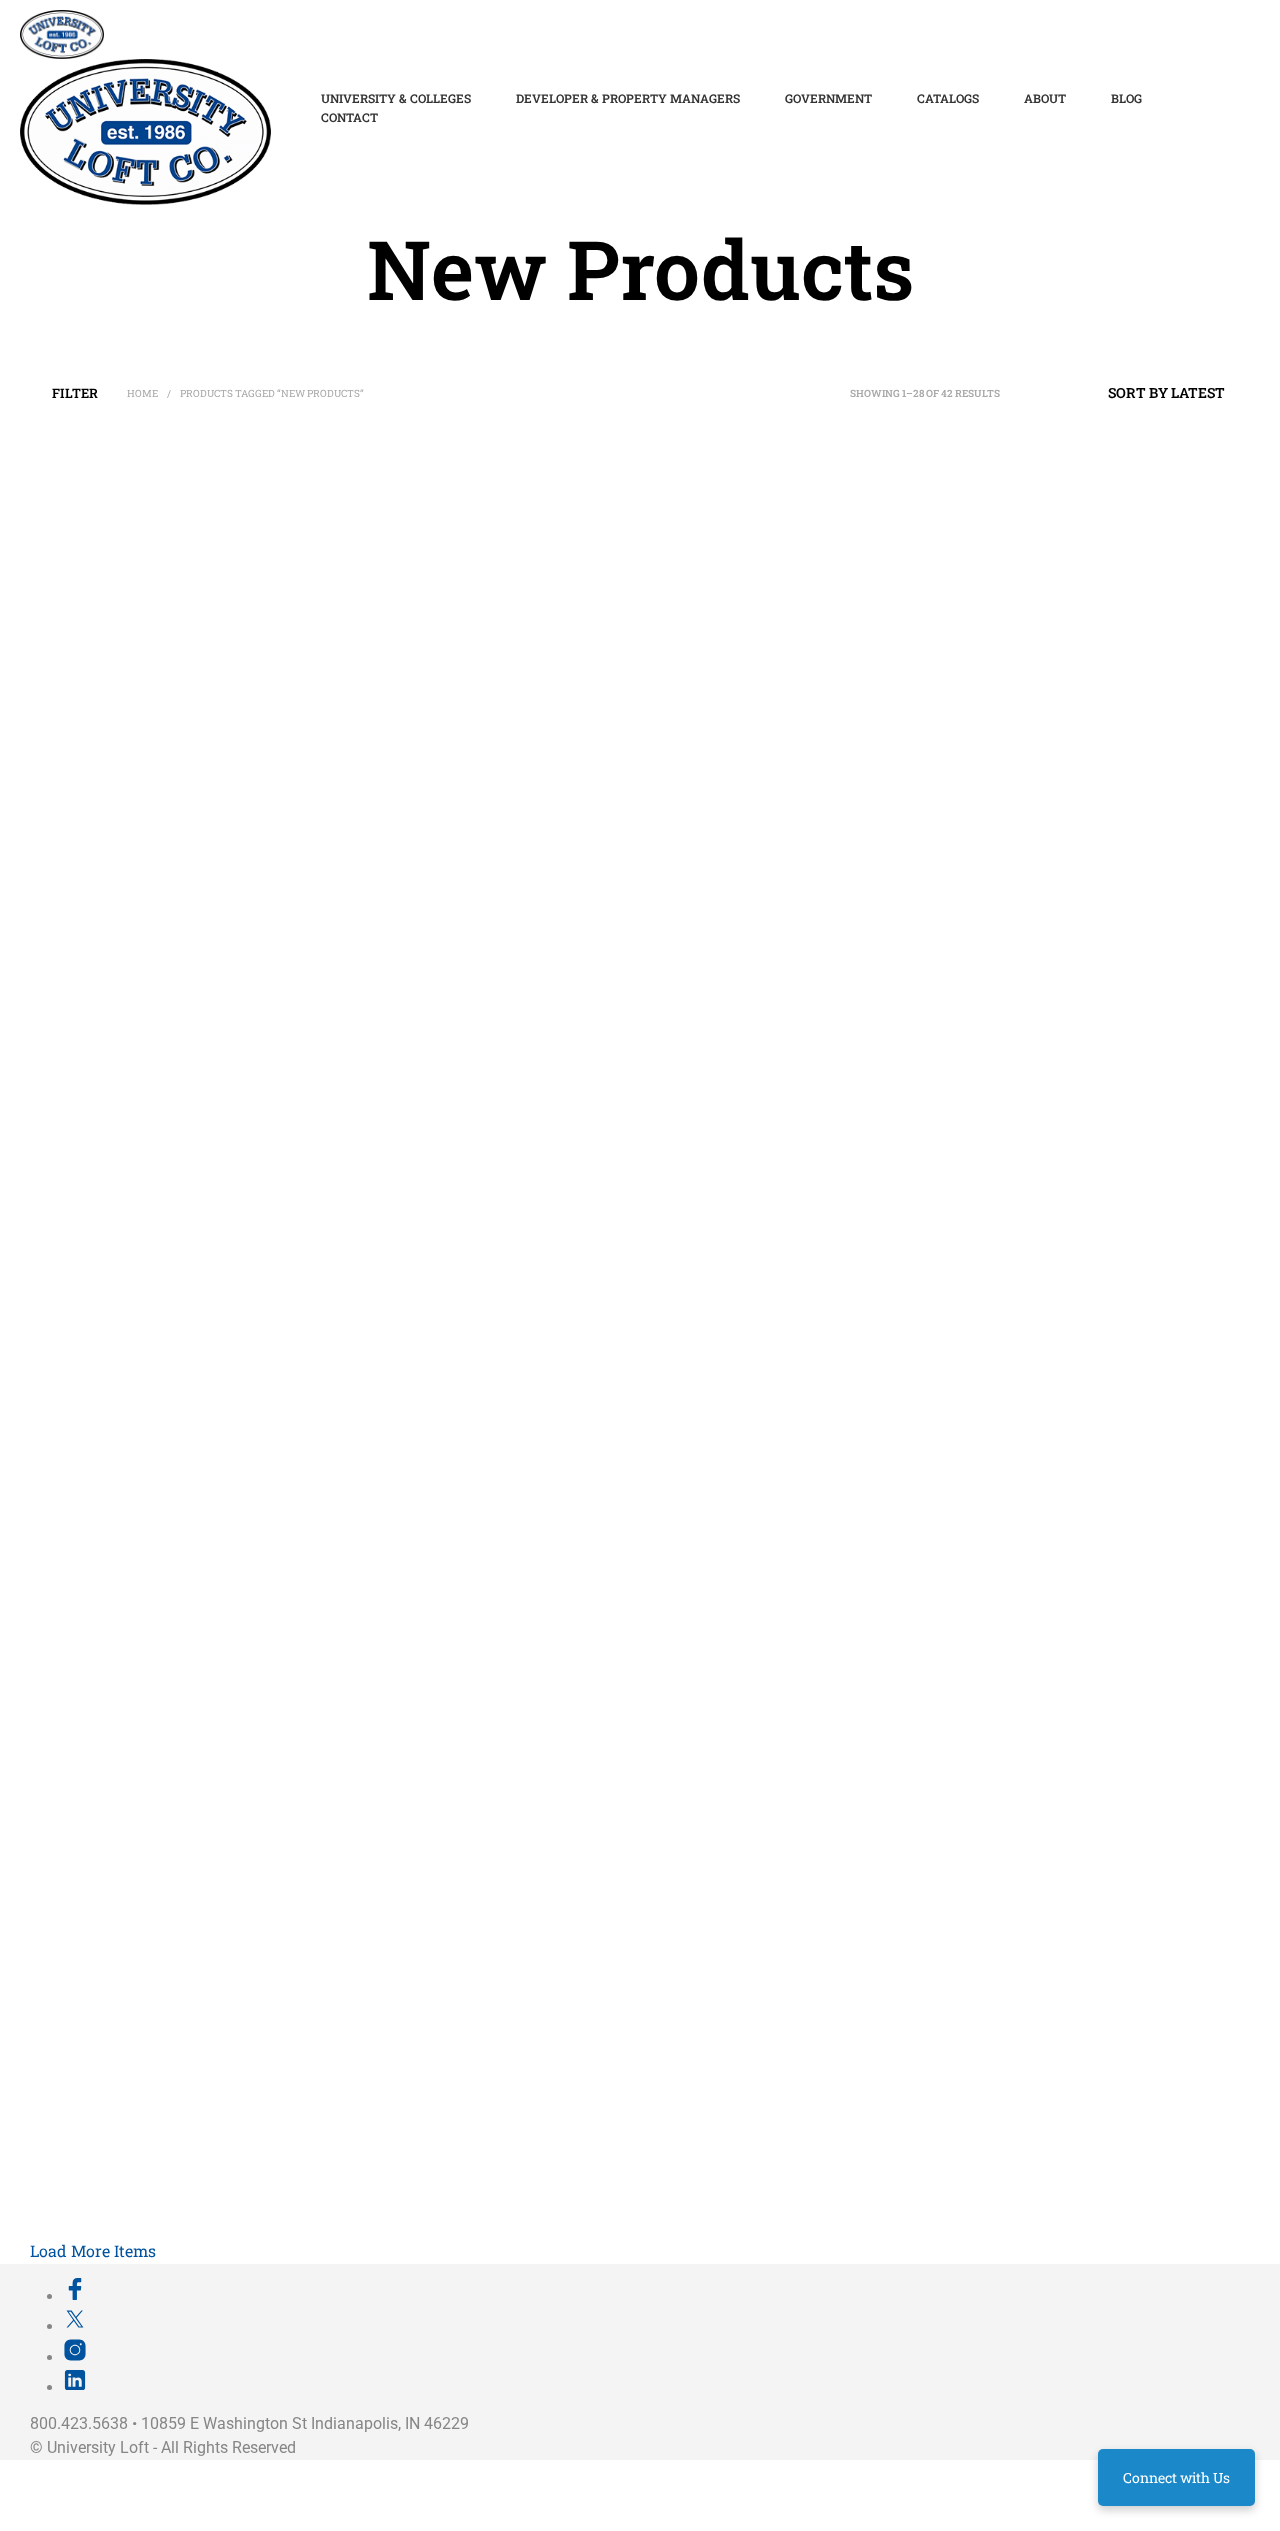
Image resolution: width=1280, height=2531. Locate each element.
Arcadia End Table (93, 968)
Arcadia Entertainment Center (714, 637)
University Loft (98, 2447)
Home (142, 393)
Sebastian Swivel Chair (106, 2177)
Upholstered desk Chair (695, 968)
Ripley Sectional (968, 1936)
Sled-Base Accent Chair (989, 968)
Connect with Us (1176, 2477)
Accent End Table (972, 2177)
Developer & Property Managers (628, 98)
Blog (1126, 98)
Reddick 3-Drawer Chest (403, 722)
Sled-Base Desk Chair (395, 968)
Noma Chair (76, 1936)
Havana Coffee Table (689, 1694)
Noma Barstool (379, 1694)
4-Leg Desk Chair (678, 1210)
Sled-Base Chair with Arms (410, 1210)
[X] (75, 2326)
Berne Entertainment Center (708, 1452)
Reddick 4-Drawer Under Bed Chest (140, 636)
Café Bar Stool (377, 2177)
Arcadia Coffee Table (982, 637)
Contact (349, 117)
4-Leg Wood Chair (92, 1210)
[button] (76, 393)
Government (828, 98)
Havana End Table (975, 1694)
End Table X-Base (679, 1936)
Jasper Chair (78, 1452)
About (1045, 98)
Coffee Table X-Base (393, 1936)
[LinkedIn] (75, 2387)
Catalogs (948, 98)
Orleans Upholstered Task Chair (718, 2177)
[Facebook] (75, 2296)
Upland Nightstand (389, 1452)
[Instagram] (75, 2357)
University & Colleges (396, 98)
